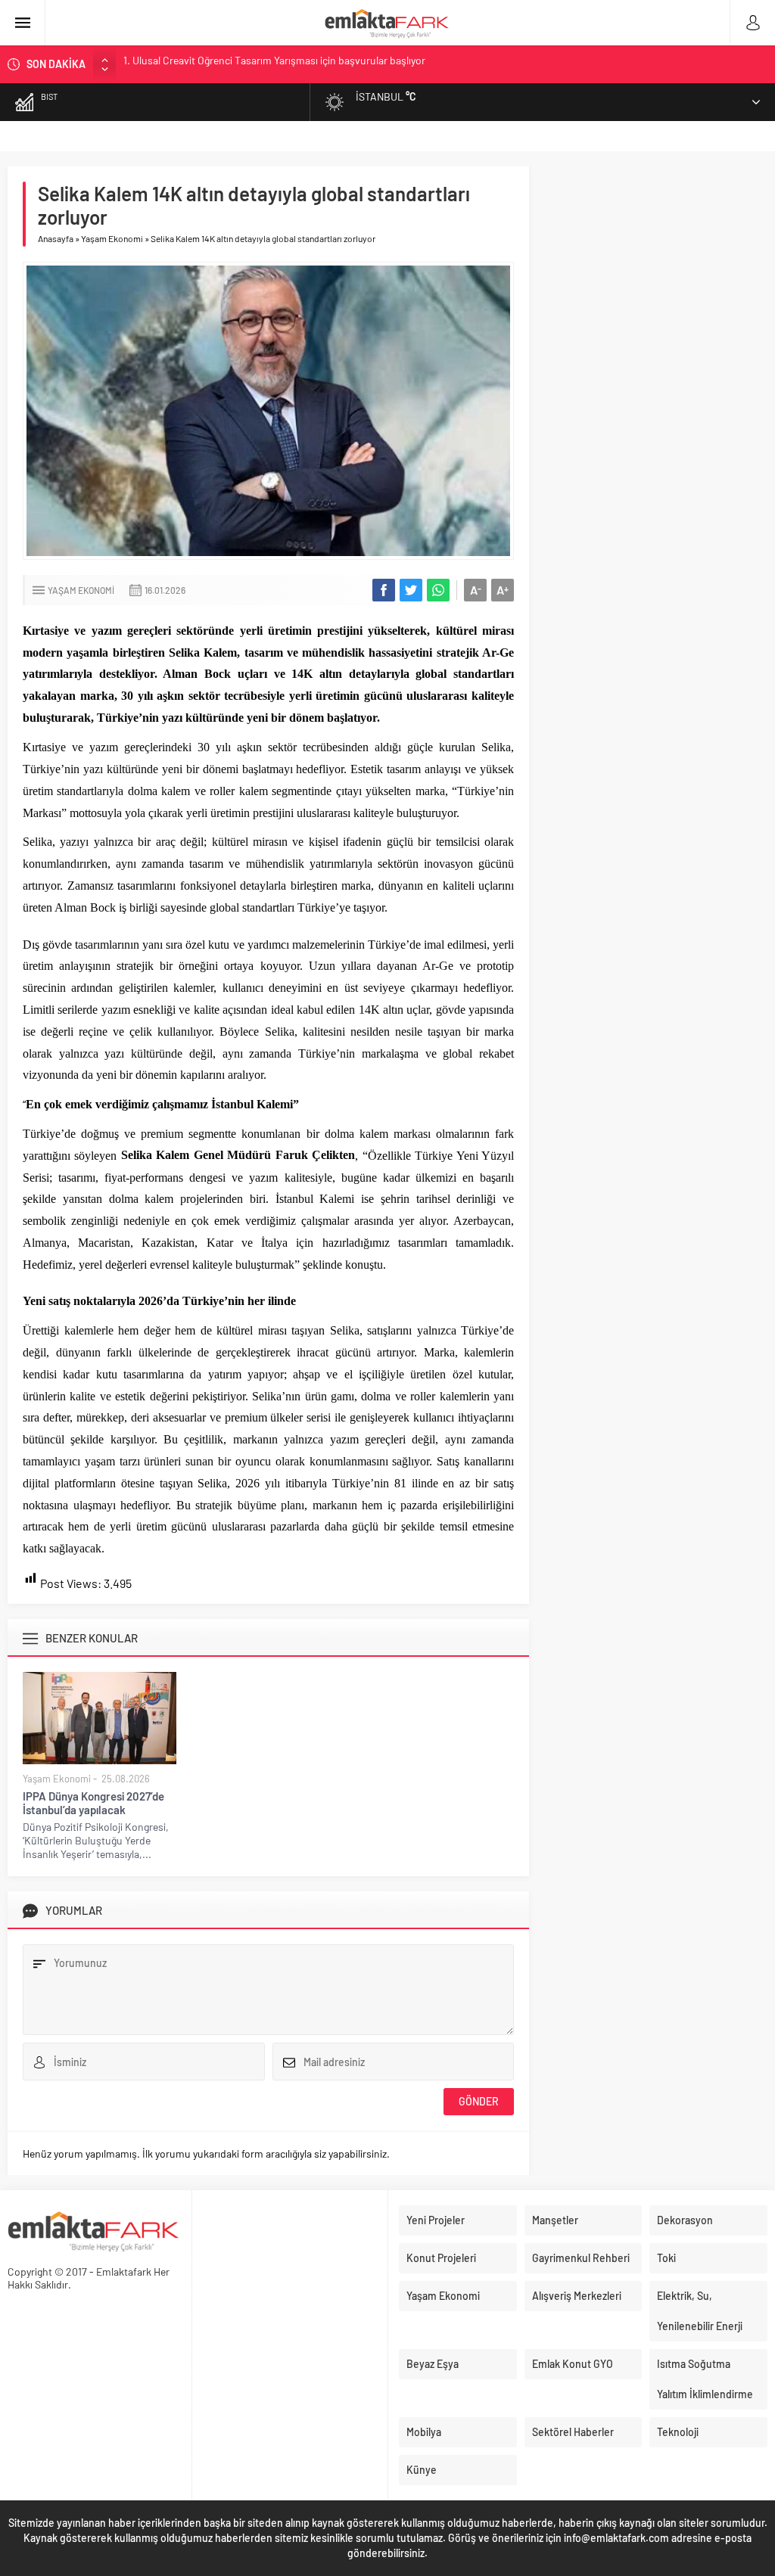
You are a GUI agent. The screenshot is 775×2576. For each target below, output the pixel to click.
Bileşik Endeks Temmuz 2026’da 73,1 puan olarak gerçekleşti (260, 64)
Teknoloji (678, 2432)
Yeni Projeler (436, 2220)
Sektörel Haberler (573, 2432)
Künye (422, 2470)
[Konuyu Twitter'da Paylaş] (411, 590)
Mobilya (424, 2432)
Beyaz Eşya (433, 2364)
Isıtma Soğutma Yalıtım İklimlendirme (705, 2379)
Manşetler (555, 2220)
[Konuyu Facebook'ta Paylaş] (384, 590)
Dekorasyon (685, 2220)
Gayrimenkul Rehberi (581, 2258)
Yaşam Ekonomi (112, 238)
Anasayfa (56, 238)
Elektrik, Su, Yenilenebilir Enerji (700, 2311)
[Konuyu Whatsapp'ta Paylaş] (438, 590)
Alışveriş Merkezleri (577, 2296)
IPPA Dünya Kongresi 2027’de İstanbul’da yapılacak (93, 1803)
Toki (666, 2258)
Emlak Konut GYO (573, 2364)
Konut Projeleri (441, 2258)
